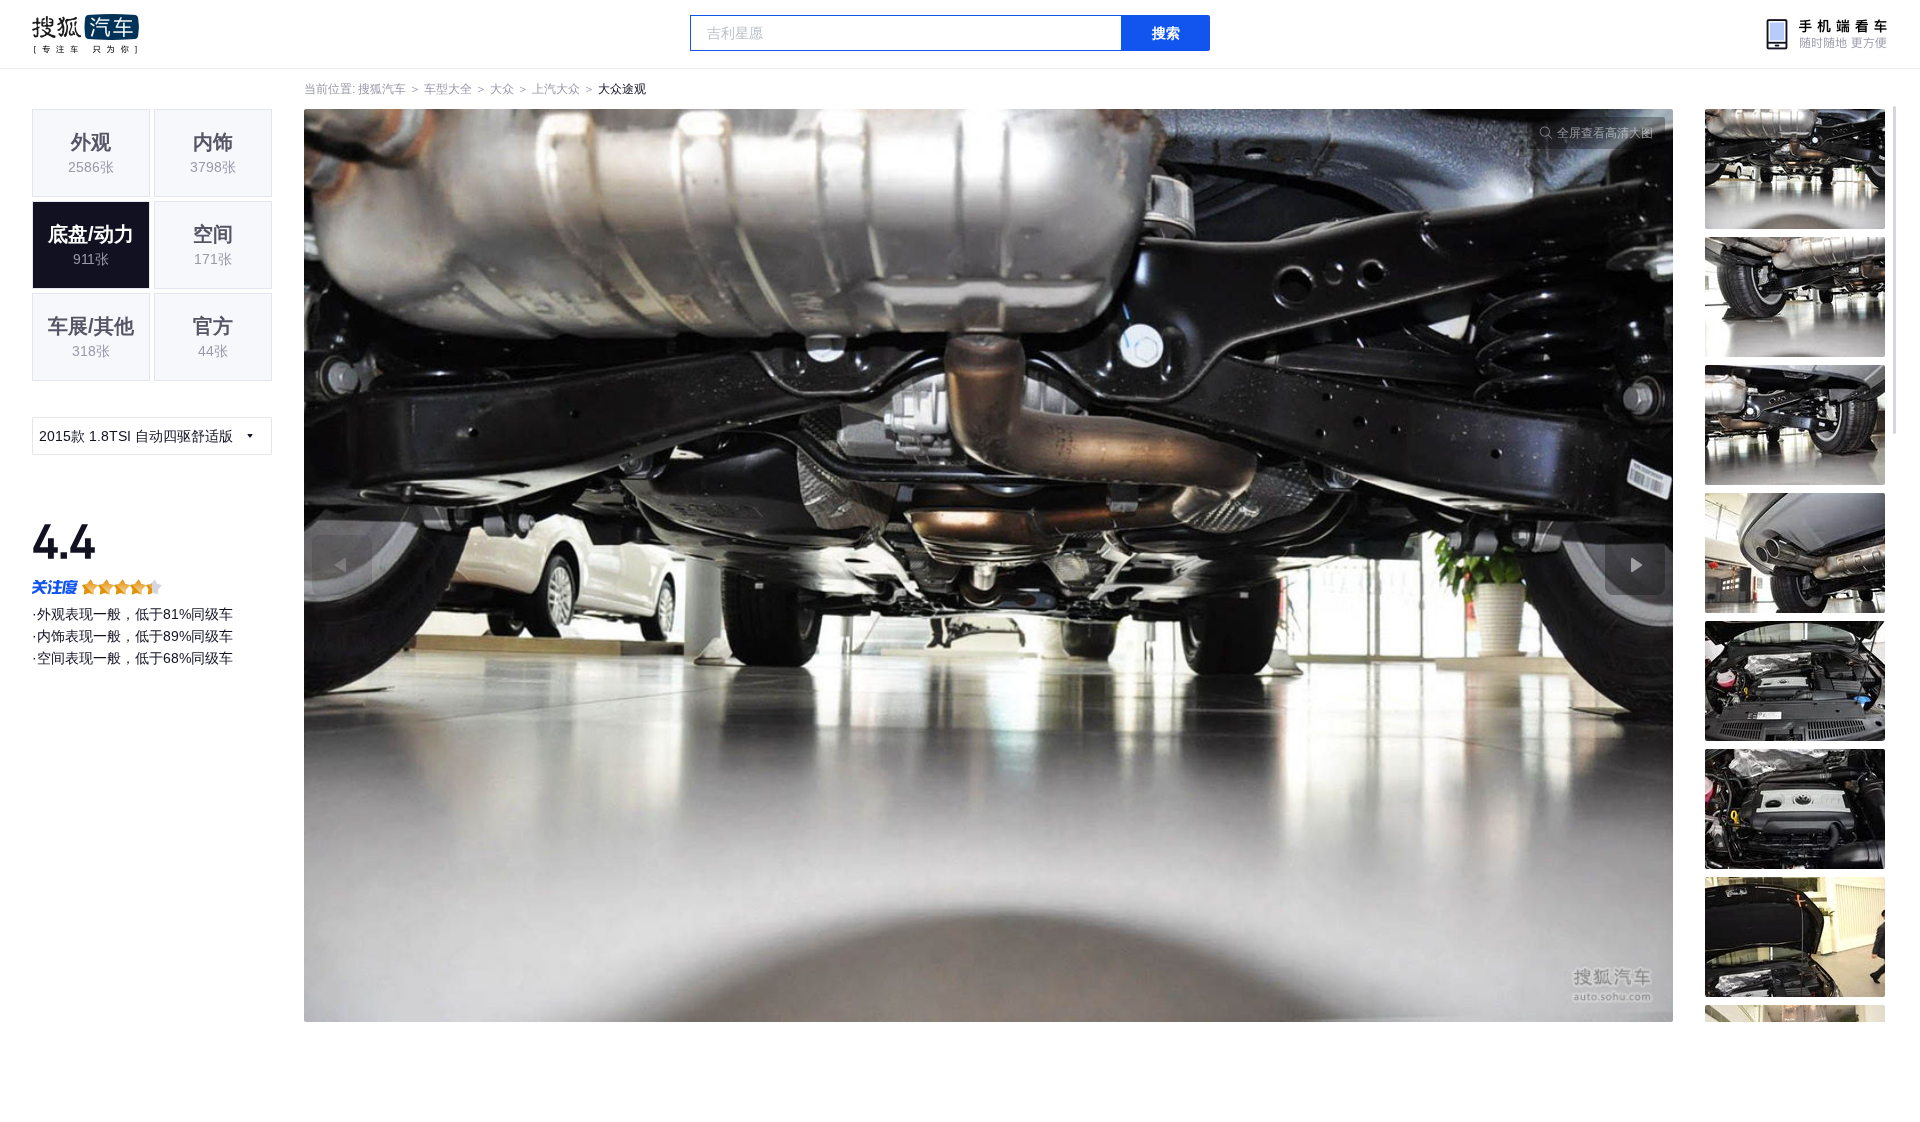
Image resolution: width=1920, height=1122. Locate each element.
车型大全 (448, 89)
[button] (646, 565)
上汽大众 (556, 89)
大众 (502, 89)
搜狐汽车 (85, 34)
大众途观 (622, 89)
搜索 (1166, 33)
